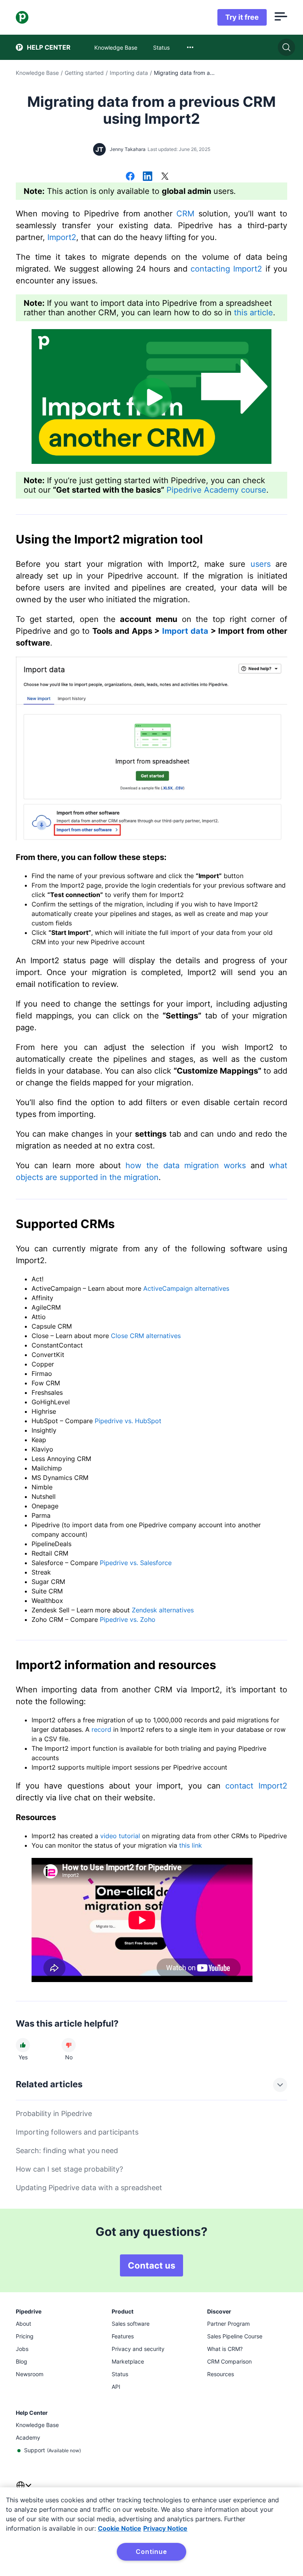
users (261, 564)
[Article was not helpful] (69, 2045)
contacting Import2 (226, 269)
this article (253, 313)
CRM (185, 214)
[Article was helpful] (23, 2045)
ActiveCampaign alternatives (186, 1288)
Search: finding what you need (67, 2151)
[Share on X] (165, 177)
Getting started (84, 73)
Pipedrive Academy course (216, 490)
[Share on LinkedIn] (148, 177)
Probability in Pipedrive (54, 2113)
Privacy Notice (165, 2528)
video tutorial (120, 1836)
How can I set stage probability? (69, 2169)
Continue (151, 2552)
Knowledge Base (37, 73)
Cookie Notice (120, 2528)
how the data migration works (185, 1165)
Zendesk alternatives (163, 1610)
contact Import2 (256, 1786)
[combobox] (190, 47)
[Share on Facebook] (130, 177)
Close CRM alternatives (146, 1336)
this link (191, 1845)
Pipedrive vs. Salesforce (136, 1563)
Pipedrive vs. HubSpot (128, 1421)
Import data (185, 631)
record (101, 1729)
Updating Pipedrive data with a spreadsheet (89, 2188)
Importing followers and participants (77, 2132)
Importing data (129, 73)
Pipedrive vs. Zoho (128, 1619)
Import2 (62, 237)
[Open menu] (281, 17)
